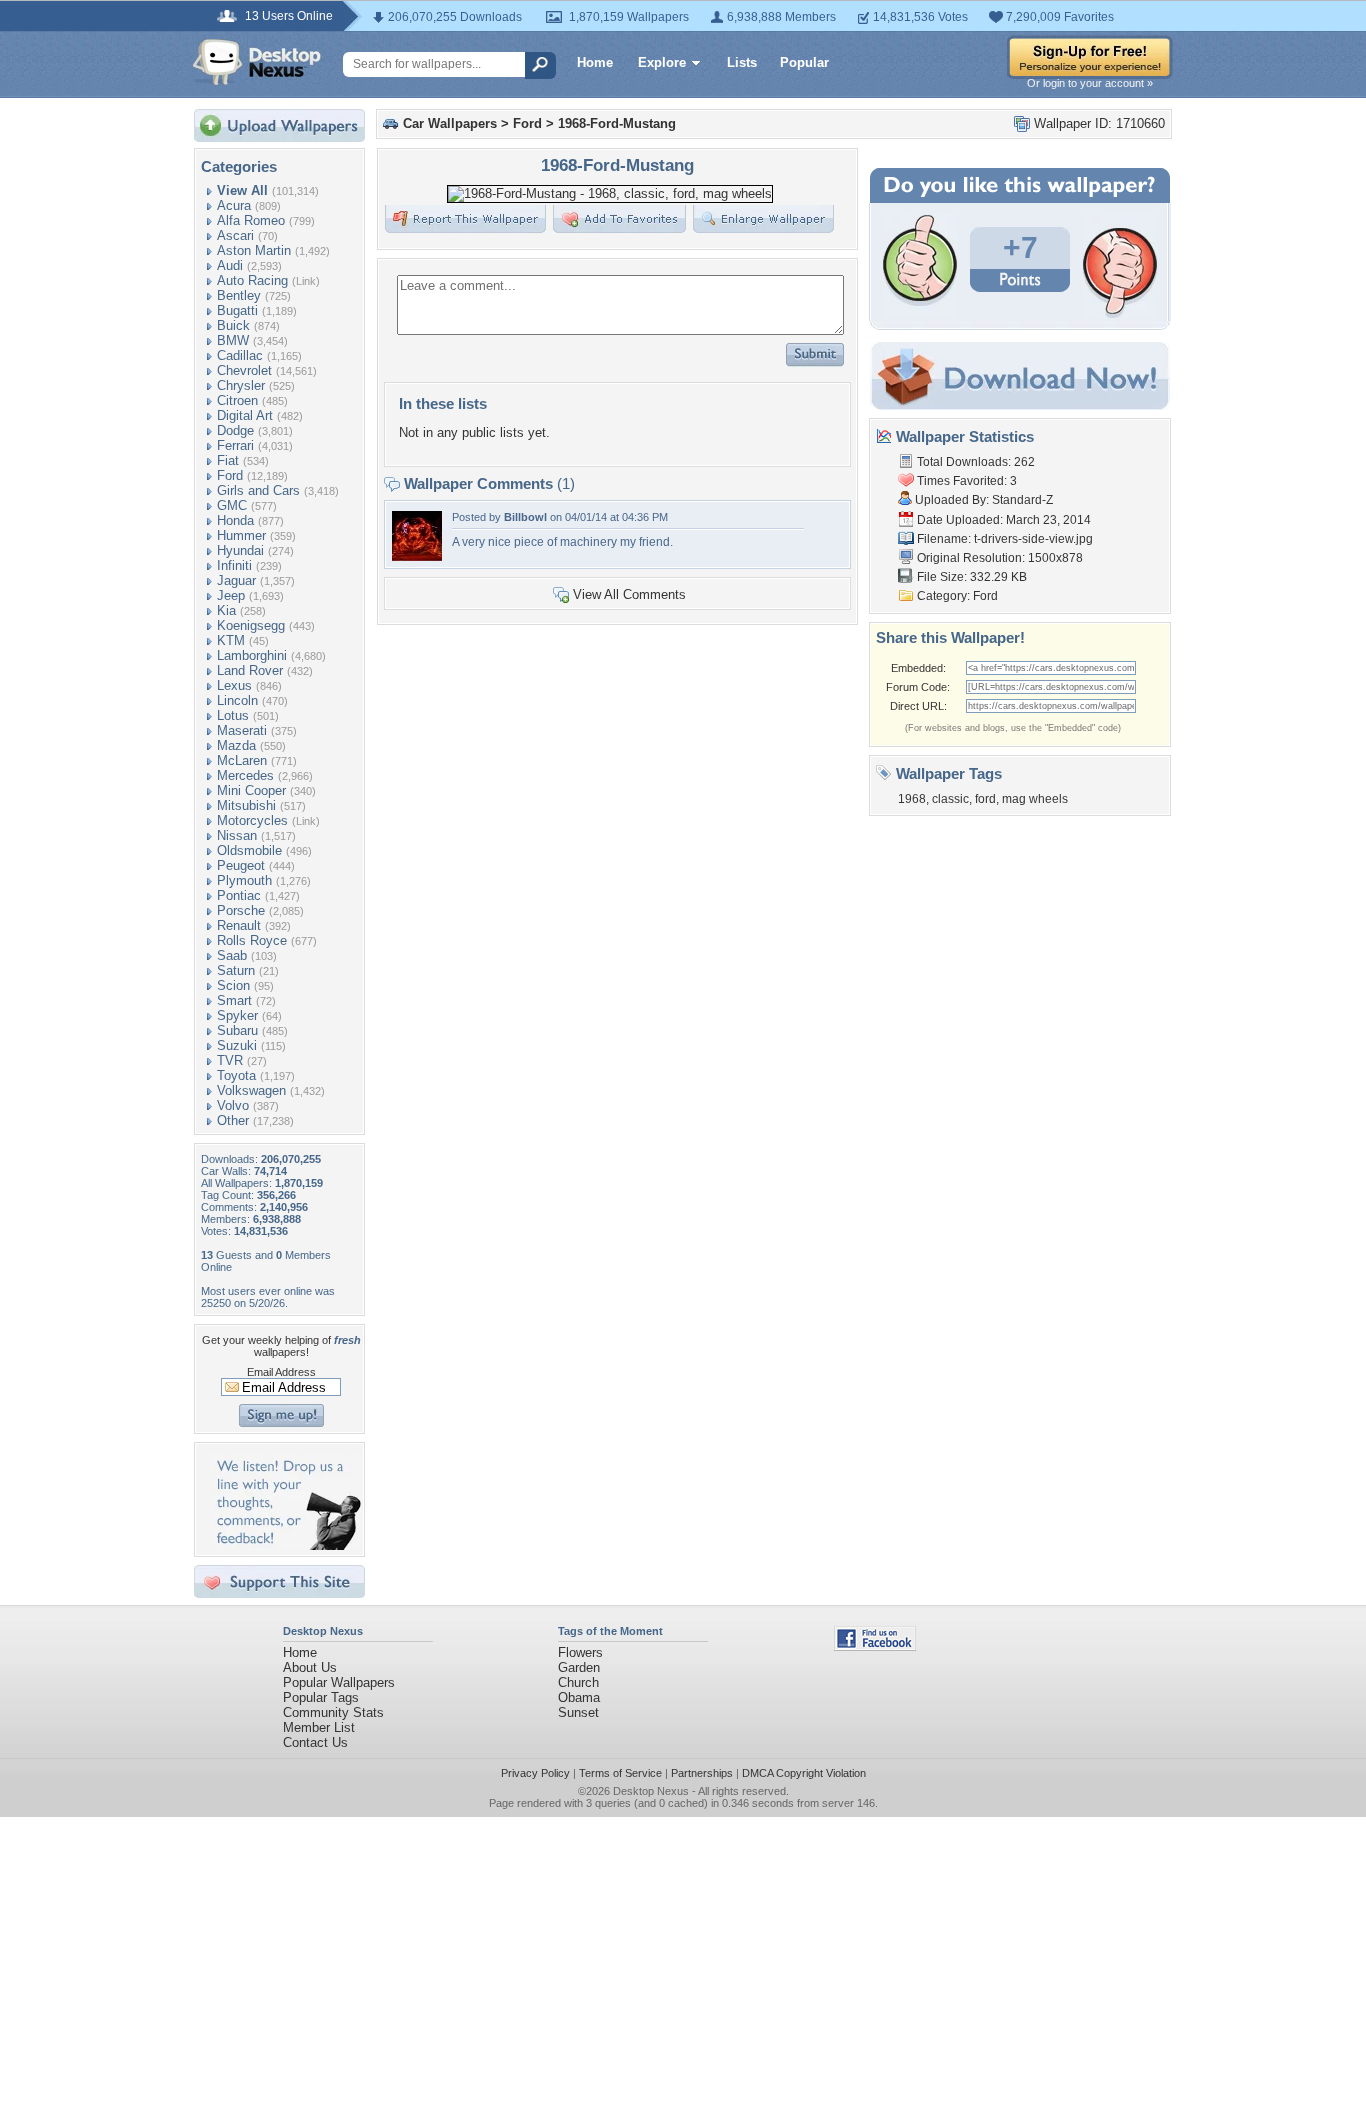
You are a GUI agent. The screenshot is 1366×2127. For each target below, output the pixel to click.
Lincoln (237, 700)
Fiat (228, 460)
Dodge (235, 430)
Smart (234, 1000)
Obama (579, 1697)
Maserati (242, 730)
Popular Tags (321, 1697)
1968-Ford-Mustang (617, 123)
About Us (310, 1667)
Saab (232, 955)
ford (985, 799)
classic (950, 799)
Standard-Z (1022, 500)
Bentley (239, 295)
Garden (579, 1667)
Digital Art (245, 415)
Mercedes (245, 775)
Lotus (233, 715)
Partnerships (702, 1773)
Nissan (237, 835)
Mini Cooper (251, 790)
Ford (230, 475)
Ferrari (235, 445)
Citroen (237, 400)
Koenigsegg (251, 625)
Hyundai (240, 550)
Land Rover (250, 670)
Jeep (231, 595)
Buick (233, 325)
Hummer (241, 535)
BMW (233, 340)
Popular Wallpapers (339, 1682)
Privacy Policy (535, 1773)
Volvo (233, 1105)
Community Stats (333, 1712)
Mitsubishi (246, 805)
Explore (662, 62)
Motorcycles (252, 820)
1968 (912, 799)
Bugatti (237, 310)
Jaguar (236, 580)
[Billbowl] (417, 556)
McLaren (242, 760)
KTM (231, 640)
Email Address (281, 1372)
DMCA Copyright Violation (804, 1773)
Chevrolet (244, 370)
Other (233, 1120)
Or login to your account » (1090, 83)
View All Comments (629, 594)
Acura (234, 205)
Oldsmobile (249, 850)
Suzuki (237, 1045)
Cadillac (240, 355)
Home (595, 62)
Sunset (578, 1712)
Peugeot (241, 865)
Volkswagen (251, 1090)
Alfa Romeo (251, 220)
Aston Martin (254, 250)
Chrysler (241, 385)
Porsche (241, 910)
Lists (742, 62)
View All (242, 190)
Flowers (580, 1652)
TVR (230, 1060)
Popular (804, 62)
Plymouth (244, 880)
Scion (233, 985)
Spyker (237, 1015)
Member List (319, 1727)
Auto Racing (252, 280)
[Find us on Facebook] (875, 1646)
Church (578, 1682)
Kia (226, 610)
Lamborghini (252, 655)
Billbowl (525, 517)
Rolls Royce (252, 940)
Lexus (234, 685)
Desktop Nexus (651, 1791)
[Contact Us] (285, 1545)
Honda (235, 520)
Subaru (237, 1030)
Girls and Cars (258, 490)
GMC (232, 505)
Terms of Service (620, 1773)
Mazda (236, 745)
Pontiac (239, 895)
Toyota (236, 1075)
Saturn (236, 970)
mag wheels (1035, 799)
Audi (230, 265)
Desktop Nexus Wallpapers (257, 62)
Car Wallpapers (450, 123)
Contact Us (315, 1742)
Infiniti (234, 565)
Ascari (235, 235)
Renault (239, 925)
